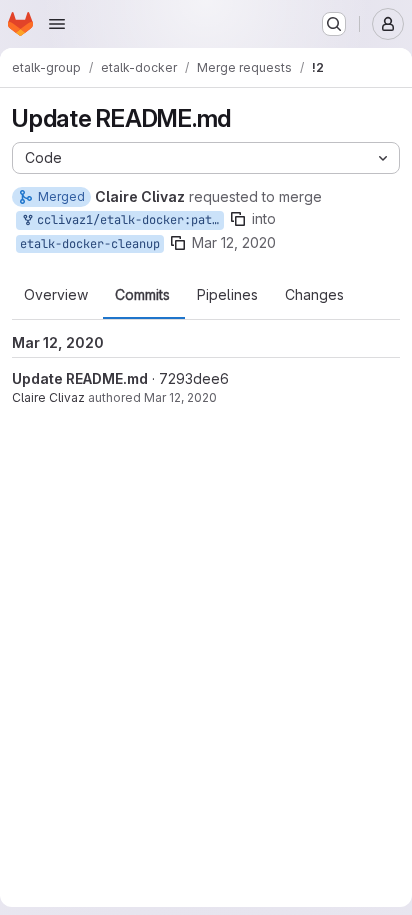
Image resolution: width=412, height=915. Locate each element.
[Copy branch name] (238, 219)
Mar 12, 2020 (234, 242)
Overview (56, 295)
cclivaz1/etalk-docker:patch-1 (127, 220)
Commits (142, 295)
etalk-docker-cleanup (90, 244)
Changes (314, 295)
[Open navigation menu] (57, 24)
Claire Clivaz (48, 397)
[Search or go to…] (334, 24)
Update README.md (80, 378)
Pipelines (227, 295)
